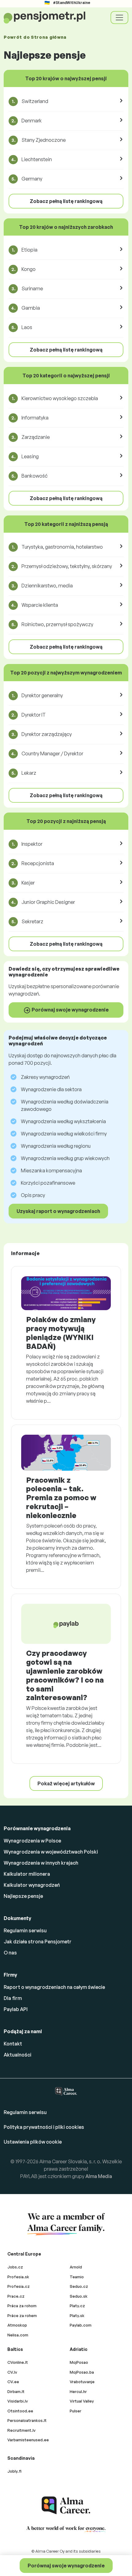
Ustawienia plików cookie (33, 2142)
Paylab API (16, 2009)
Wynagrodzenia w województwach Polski (51, 1852)
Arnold (76, 2267)
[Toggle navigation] (119, 18)
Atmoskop (17, 2325)
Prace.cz (16, 2296)
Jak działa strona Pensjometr (38, 1942)
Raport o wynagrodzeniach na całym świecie (54, 1987)
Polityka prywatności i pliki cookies (44, 2127)
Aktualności (17, 2055)
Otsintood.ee (20, 2411)
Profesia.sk (18, 2277)
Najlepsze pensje (23, 1896)
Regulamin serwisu (25, 1930)
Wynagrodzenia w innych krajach (41, 1863)
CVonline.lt (18, 2362)
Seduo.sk (79, 2296)
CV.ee (13, 2382)
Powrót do (35, 37)
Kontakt (13, 2044)
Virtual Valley (82, 2401)
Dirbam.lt (16, 2391)
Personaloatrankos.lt (27, 2420)
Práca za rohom (22, 2306)
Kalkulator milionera (27, 1874)
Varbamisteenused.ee (28, 2440)
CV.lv (12, 2372)
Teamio (77, 2277)
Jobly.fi (14, 2471)
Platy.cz (77, 2306)
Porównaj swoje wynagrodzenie (66, 2566)
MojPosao (79, 2362)
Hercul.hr (78, 2391)
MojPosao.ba (82, 2372)
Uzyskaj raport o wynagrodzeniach (58, 1211)
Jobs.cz (15, 2267)
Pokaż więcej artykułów (66, 1783)
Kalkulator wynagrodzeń (32, 1885)
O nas (10, 1953)
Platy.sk (77, 2316)
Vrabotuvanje (82, 2382)
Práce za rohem (22, 2316)
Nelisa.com (18, 2335)
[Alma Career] (66, 2505)
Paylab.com (81, 2325)
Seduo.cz (79, 2286)
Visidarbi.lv (18, 2401)
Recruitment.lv (21, 2430)
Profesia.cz (19, 2286)
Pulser (76, 2411)
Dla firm (13, 1998)
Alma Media (99, 2176)
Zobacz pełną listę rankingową (66, 201)
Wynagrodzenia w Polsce (32, 1841)
